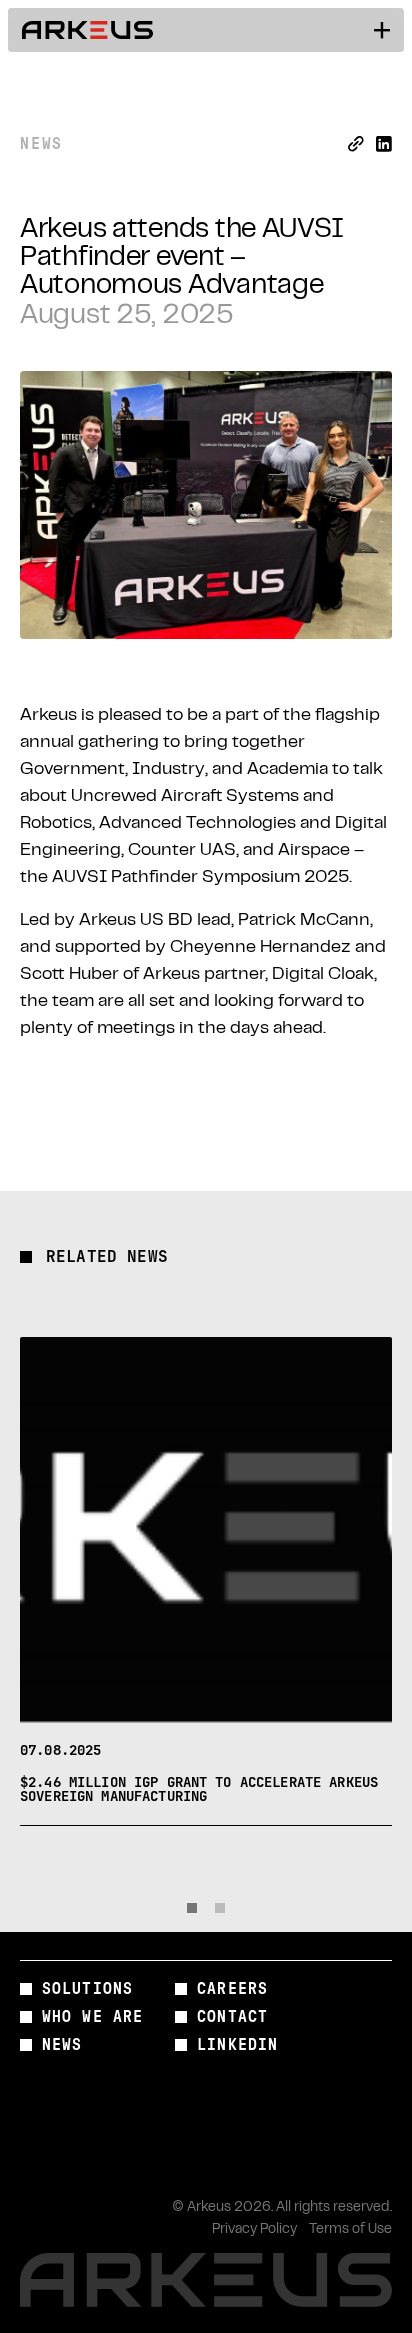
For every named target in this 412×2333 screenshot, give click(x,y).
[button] (382, 30)
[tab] (192, 1908)
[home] (88, 30)
